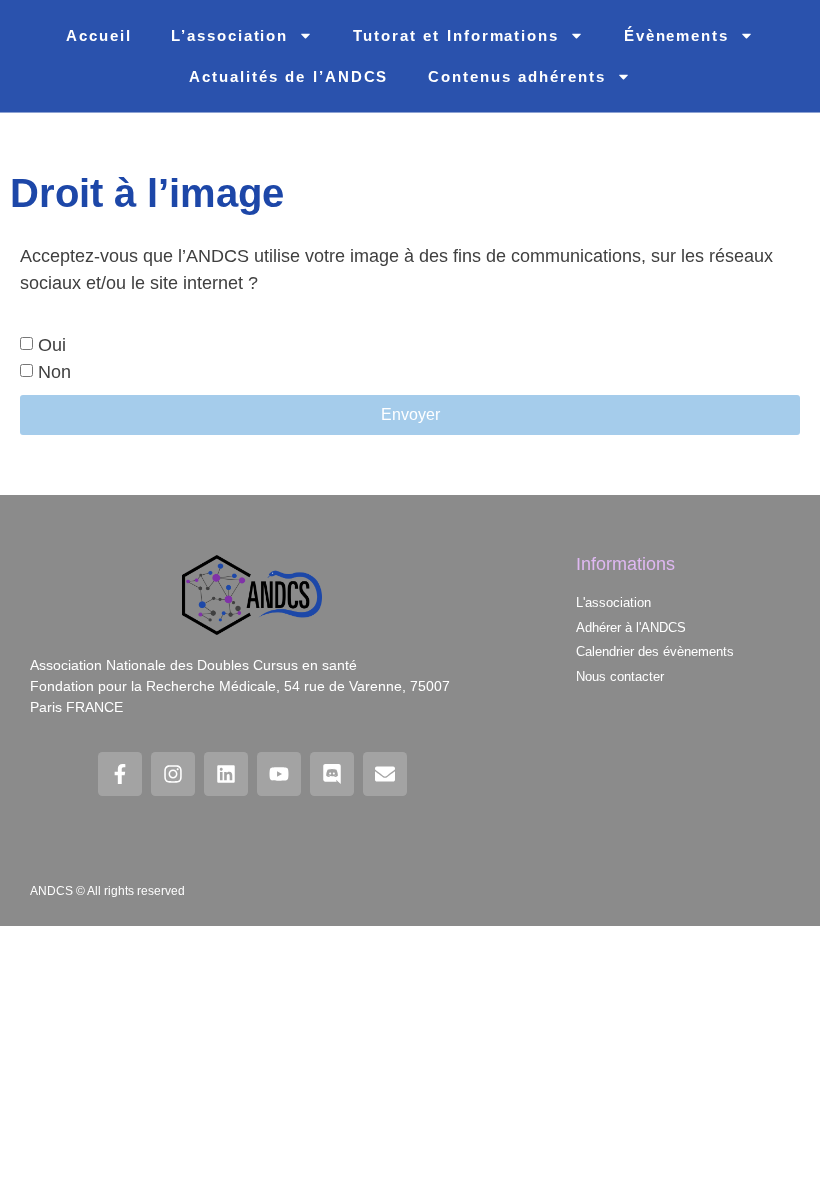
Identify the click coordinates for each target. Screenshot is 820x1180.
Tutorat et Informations (456, 35)
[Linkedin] (226, 774)
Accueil (98, 35)
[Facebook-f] (120, 774)
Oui (52, 346)
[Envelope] (385, 774)
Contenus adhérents (516, 76)
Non (54, 373)
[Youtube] (279, 774)
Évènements (676, 35)
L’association (229, 35)
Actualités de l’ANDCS (288, 76)
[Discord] (332, 774)
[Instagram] (173, 774)
